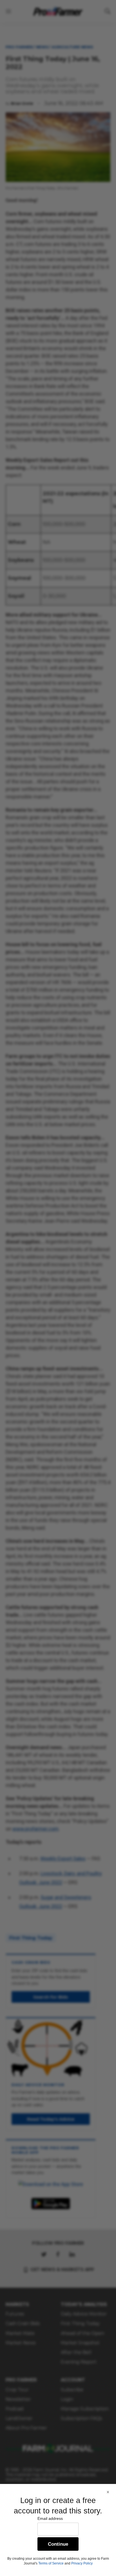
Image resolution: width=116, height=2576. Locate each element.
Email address (50, 2518)
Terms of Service (51, 2563)
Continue (58, 2544)
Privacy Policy (82, 2563)
